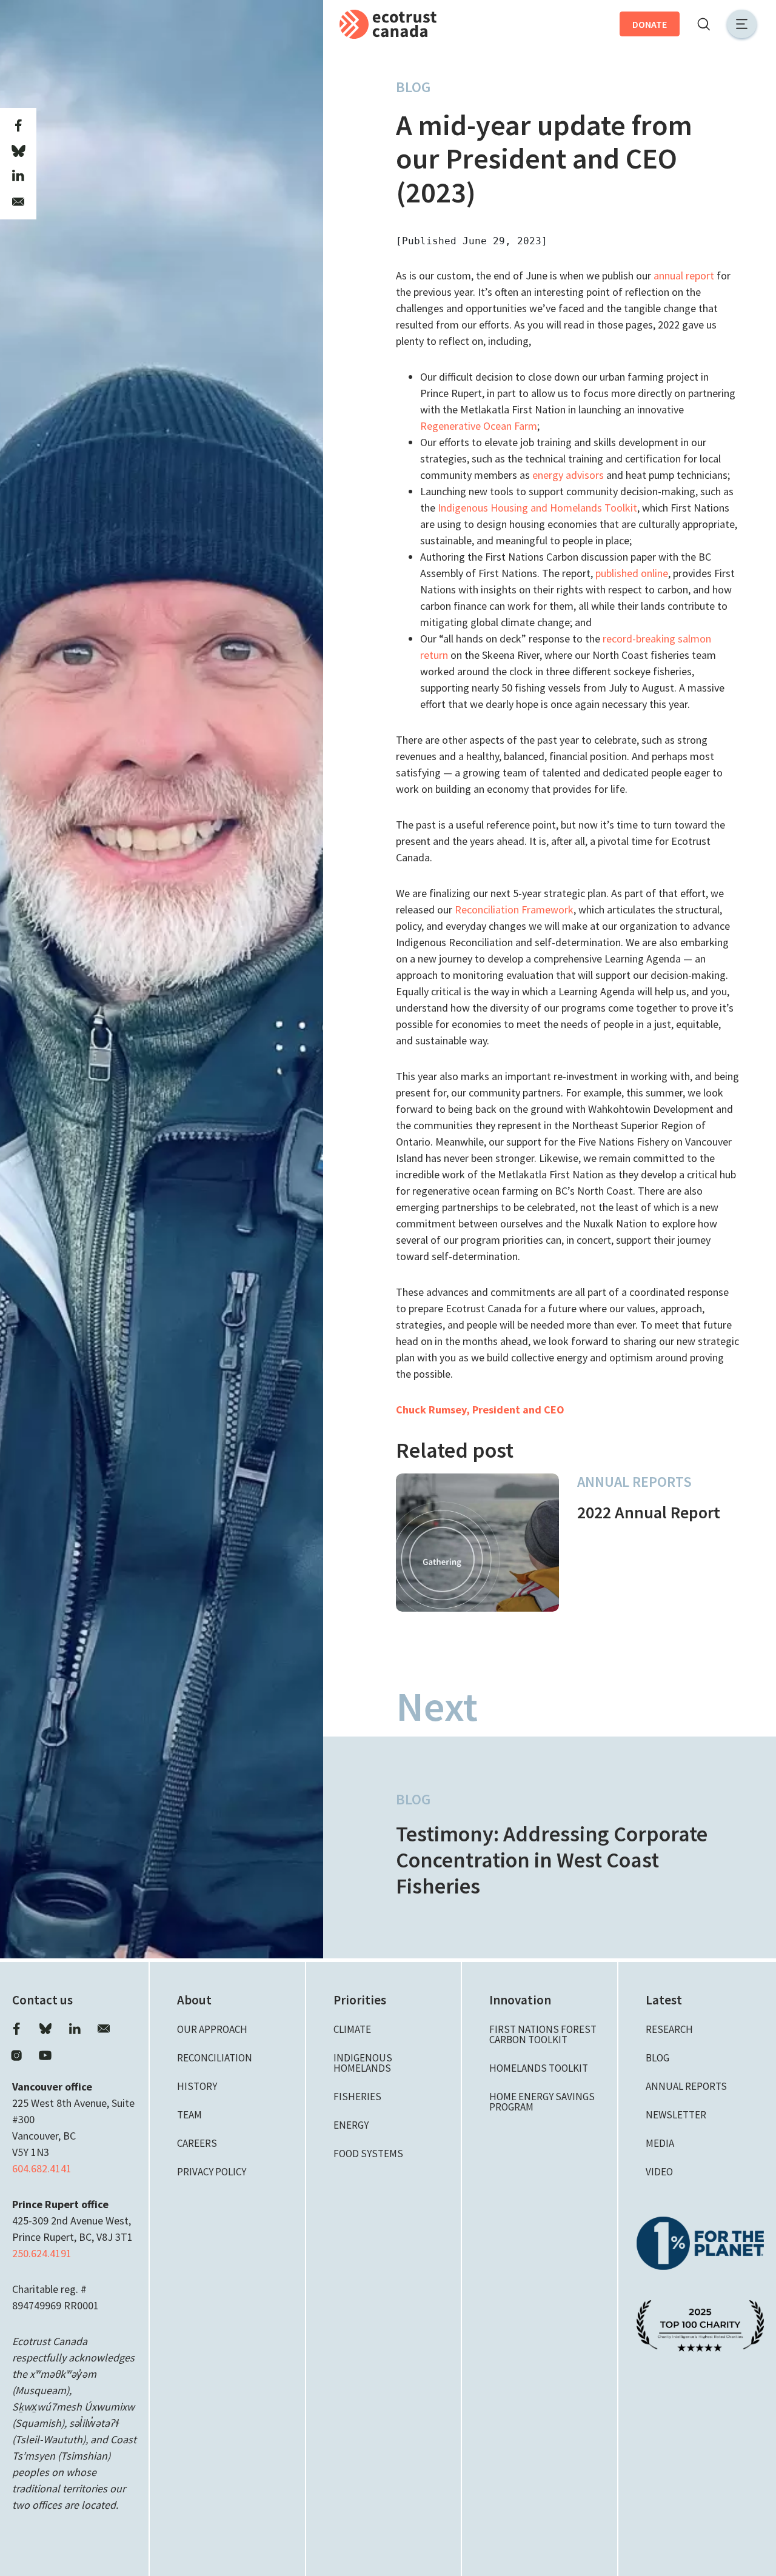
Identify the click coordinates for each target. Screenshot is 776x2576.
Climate (352, 2029)
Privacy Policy (212, 2172)
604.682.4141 (42, 2168)
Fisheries (357, 2097)
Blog (413, 87)
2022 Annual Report (649, 1512)
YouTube (45, 2055)
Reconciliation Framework (514, 909)
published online (632, 573)
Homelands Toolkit (539, 2068)
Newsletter (676, 2115)
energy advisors (568, 475)
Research (669, 2029)
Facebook (16, 2029)
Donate (650, 24)
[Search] (703, 24)
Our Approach (212, 2029)
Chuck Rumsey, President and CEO (480, 1410)
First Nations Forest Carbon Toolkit (543, 2034)
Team (189, 2115)
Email (104, 2029)
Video (659, 2172)
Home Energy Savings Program (542, 2102)
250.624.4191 (42, 2253)
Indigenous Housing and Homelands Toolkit (537, 508)
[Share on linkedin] (18, 176)
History (197, 2086)
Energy (351, 2125)
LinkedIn (75, 2029)
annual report (684, 275)
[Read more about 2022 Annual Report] (477, 1543)
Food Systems (368, 2154)
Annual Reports (634, 1482)
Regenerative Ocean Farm (479, 426)
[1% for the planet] (700, 2242)
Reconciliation (215, 2058)
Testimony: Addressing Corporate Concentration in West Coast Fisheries (552, 1860)
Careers (197, 2143)
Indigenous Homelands (363, 2063)
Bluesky (45, 2029)
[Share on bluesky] (18, 151)
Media (660, 2143)
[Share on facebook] (18, 125)
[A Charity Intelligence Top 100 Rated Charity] (700, 2324)
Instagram (16, 2055)
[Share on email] (18, 202)
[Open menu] (742, 24)
